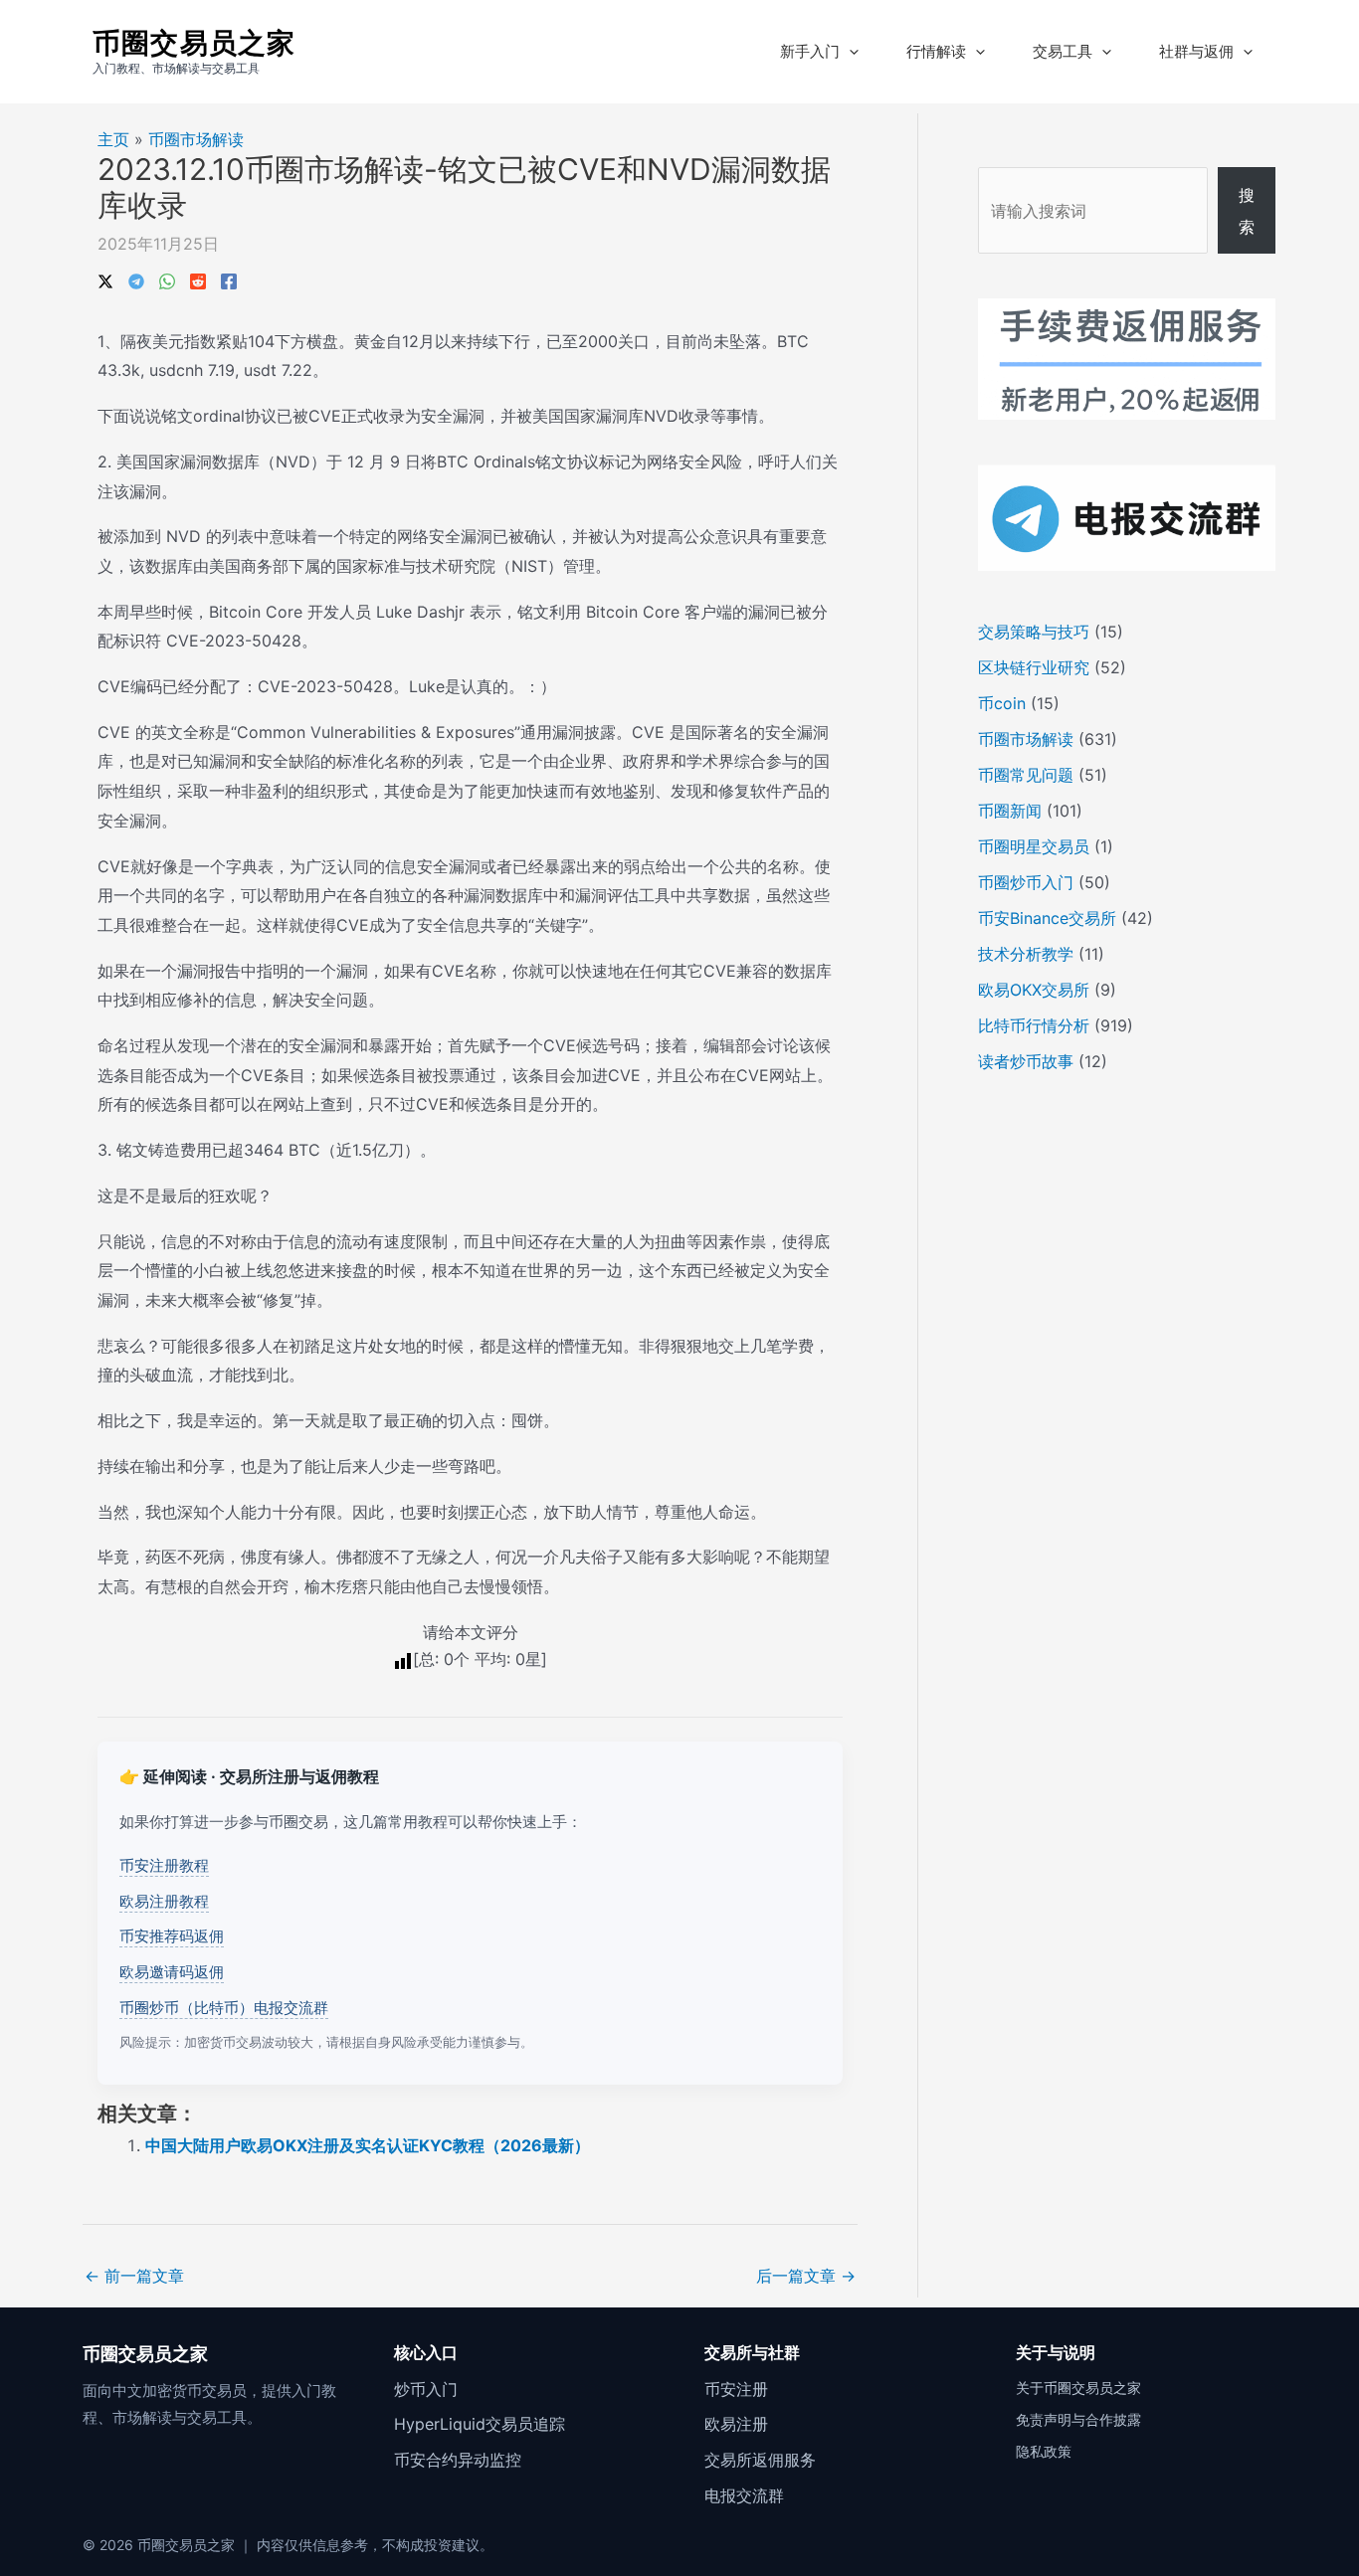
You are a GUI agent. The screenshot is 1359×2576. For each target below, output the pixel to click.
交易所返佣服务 (760, 2460)
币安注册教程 (164, 1865)
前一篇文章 (134, 2276)
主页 (113, 139)
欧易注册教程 (164, 1901)
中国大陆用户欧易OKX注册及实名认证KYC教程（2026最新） (368, 2145)
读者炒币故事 (1026, 1061)
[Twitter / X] (105, 279)
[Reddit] (198, 279)
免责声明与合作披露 (1078, 2419)
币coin (1002, 703)
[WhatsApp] (167, 279)
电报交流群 (744, 2495)
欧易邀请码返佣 (172, 1972)
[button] (849, 52)
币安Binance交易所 (1047, 918)
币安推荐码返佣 (172, 1936)
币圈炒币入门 (1026, 882)
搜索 (1247, 211)
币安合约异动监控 (458, 2460)
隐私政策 (1044, 2451)
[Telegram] (136, 279)
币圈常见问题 (1026, 775)
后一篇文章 (806, 2276)
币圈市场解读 (196, 139)
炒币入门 (426, 2389)
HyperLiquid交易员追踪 (480, 2424)
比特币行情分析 (1034, 1025)
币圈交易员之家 (194, 43)
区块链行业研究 (1034, 667)
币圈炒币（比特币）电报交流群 (224, 2008)
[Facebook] (229, 279)
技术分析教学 (1026, 954)
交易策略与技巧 (1034, 632)
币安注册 (736, 2389)
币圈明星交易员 (1034, 846)
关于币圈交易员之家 (1078, 2388)
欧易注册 (736, 2424)
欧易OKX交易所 (1034, 990)
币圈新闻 (1010, 811)
